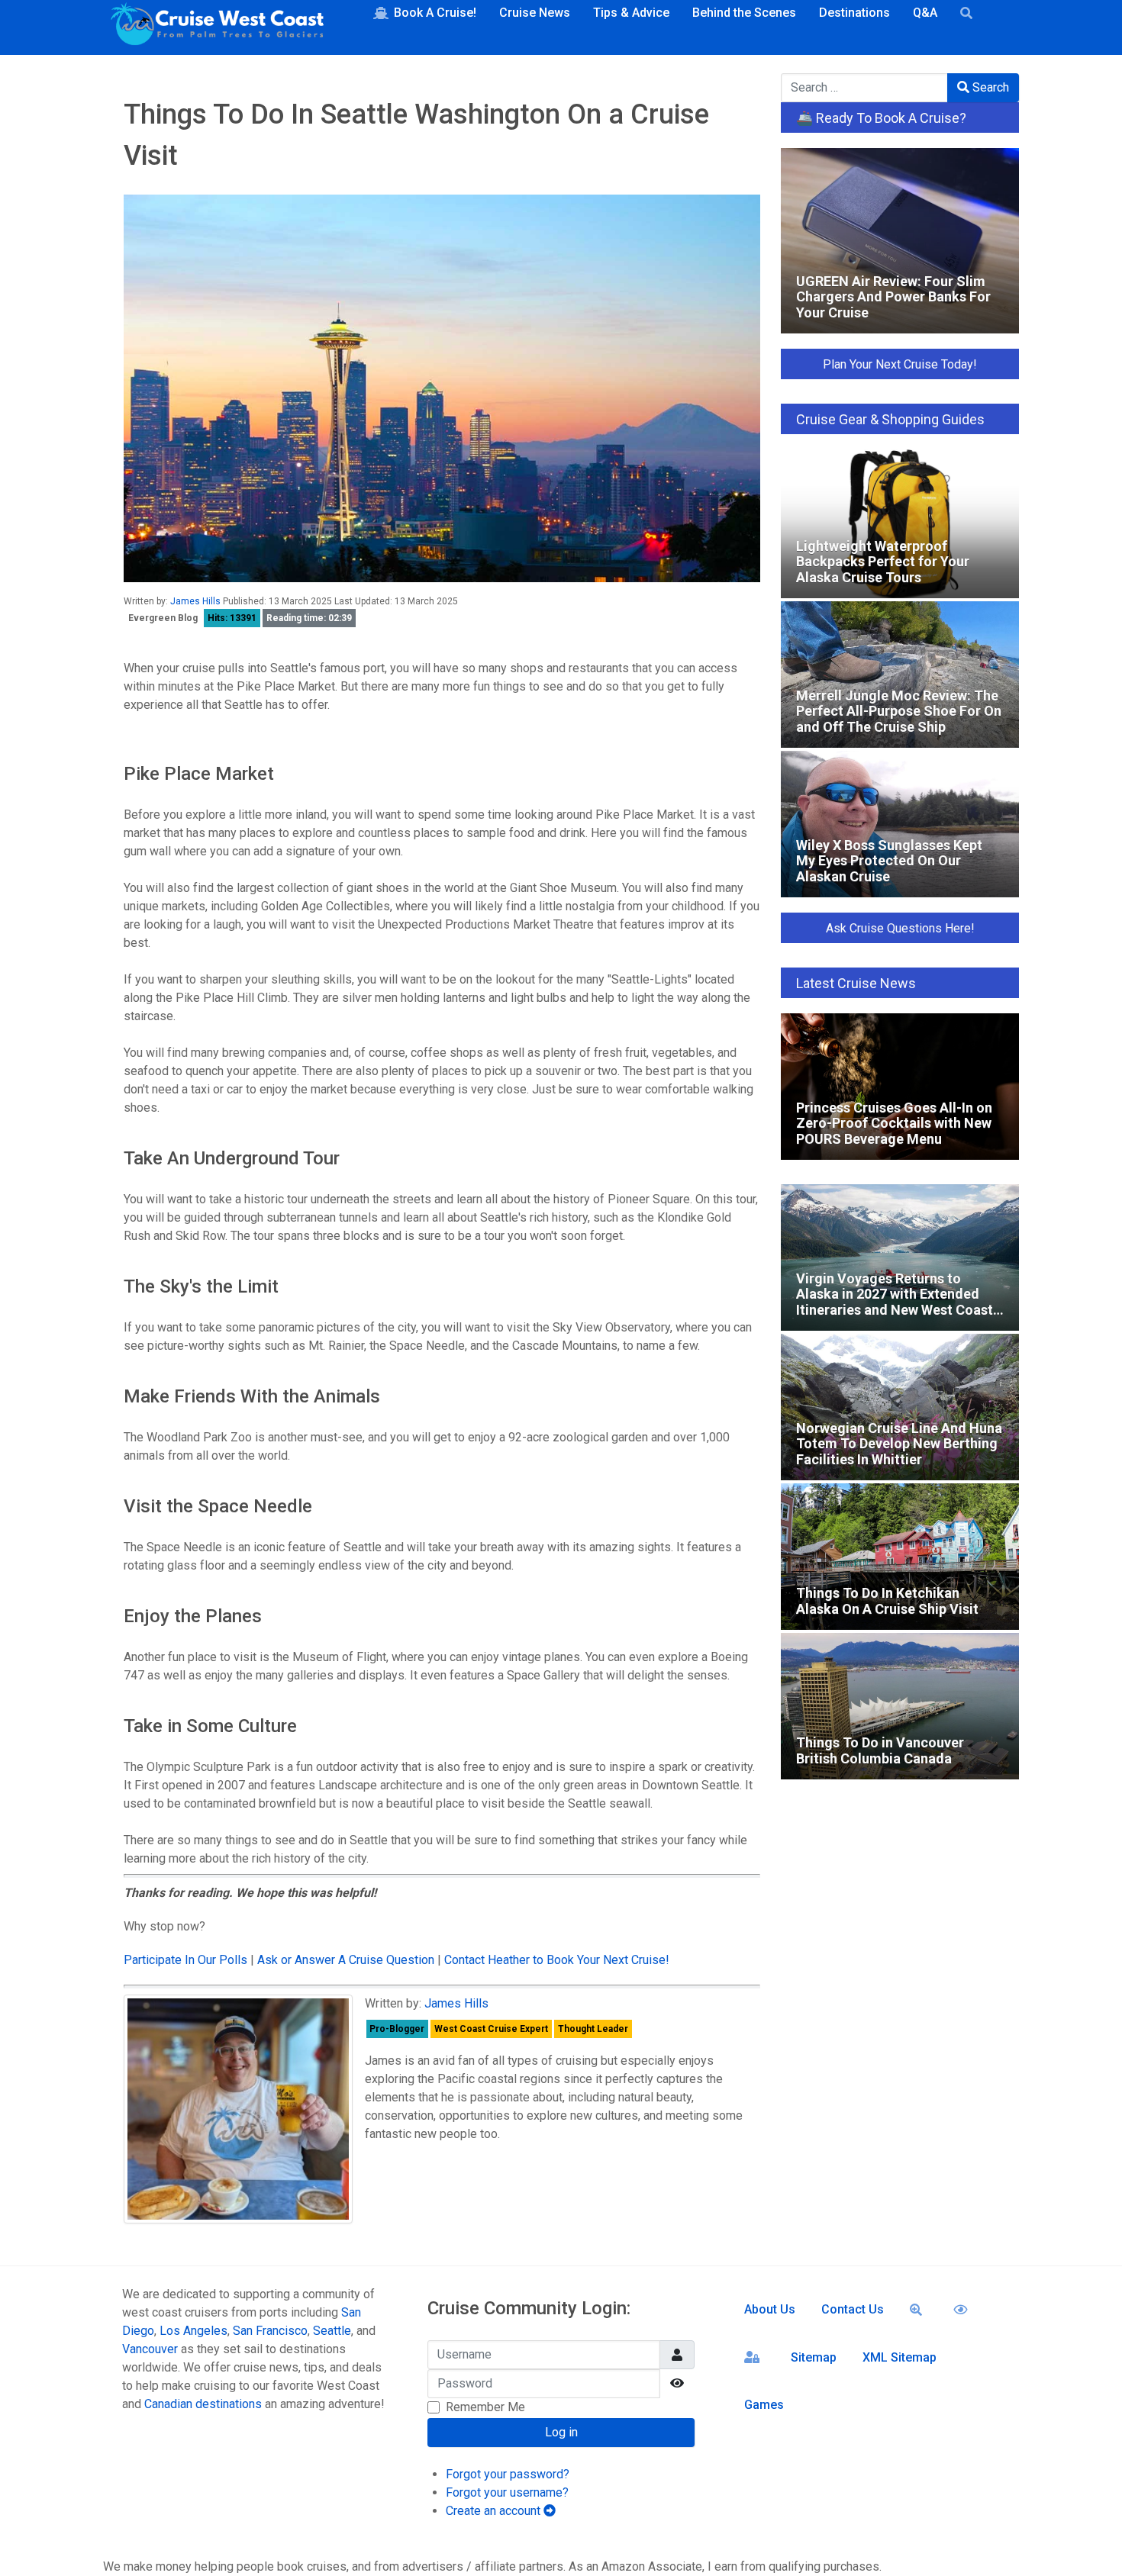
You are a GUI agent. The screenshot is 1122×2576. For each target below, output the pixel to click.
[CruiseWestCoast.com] (218, 27)
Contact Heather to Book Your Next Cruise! (557, 1960)
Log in (561, 2432)
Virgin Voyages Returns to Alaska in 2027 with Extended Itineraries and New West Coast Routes (898, 1200)
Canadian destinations (203, 2404)
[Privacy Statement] (963, 2309)
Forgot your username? (507, 2492)
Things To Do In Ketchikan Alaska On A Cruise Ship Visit (889, 1499)
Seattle (332, 2331)
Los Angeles (193, 2331)
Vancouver (150, 2349)
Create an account (495, 2511)
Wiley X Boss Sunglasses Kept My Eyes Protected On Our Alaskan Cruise (898, 766)
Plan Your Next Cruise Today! (900, 364)
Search (989, 87)
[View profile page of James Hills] (238, 2109)
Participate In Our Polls (185, 1960)
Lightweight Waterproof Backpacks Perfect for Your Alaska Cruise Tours (893, 465)
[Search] (919, 2309)
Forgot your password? (508, 2474)
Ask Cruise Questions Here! (900, 928)
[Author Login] (754, 2356)
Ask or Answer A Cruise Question (346, 1960)
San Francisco (270, 2331)
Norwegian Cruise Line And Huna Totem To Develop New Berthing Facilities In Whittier (883, 1349)
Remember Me (485, 2407)
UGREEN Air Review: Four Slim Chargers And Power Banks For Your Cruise (887, 164)
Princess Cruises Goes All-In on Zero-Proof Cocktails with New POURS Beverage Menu (884, 1029)
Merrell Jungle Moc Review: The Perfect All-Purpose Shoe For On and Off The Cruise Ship (890, 617)
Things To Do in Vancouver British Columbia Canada (885, 1649)
